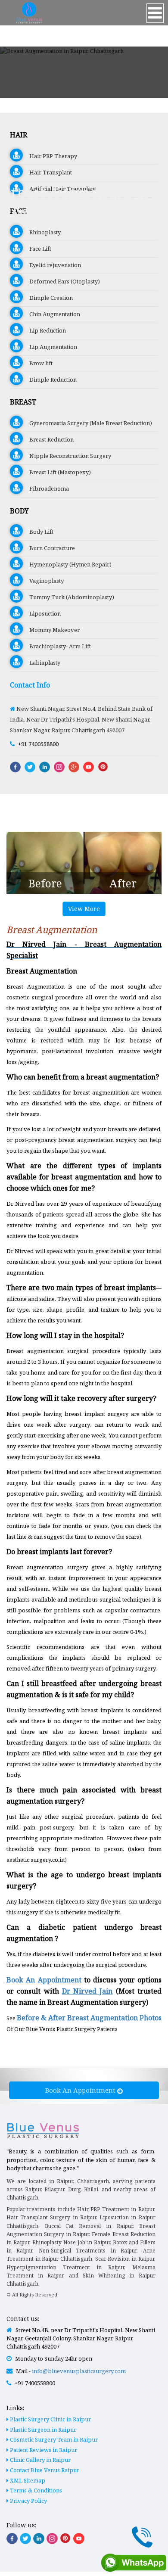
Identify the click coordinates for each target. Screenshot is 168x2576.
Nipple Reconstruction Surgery (67, 456)
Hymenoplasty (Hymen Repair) (67, 564)
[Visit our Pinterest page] (65, 2538)
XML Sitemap (27, 2480)
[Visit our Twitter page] (25, 2539)
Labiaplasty (42, 663)
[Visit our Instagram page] (52, 2539)
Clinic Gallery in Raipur (40, 2460)
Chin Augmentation (51, 314)
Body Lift (38, 532)
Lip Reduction (44, 330)
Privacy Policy (28, 2501)
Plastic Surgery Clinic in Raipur (50, 2419)
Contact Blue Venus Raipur (44, 2470)
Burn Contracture (49, 548)
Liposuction (42, 613)
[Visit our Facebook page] (12, 2539)
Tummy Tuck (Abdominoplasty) (68, 597)
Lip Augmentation (50, 347)
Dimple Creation (48, 298)
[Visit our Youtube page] (79, 2539)
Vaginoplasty (43, 581)
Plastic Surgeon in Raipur (42, 2430)
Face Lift (37, 249)
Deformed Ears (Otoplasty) (61, 281)
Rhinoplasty (42, 232)
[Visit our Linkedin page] (39, 2539)
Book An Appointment (81, 2090)
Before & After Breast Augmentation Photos (89, 2018)
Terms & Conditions (35, 2490)
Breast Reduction (48, 439)
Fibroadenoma (46, 488)
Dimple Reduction (50, 380)
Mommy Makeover (51, 630)
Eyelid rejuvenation (52, 265)
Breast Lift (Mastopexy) (57, 472)
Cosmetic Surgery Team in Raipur (53, 2439)
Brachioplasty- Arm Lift (57, 646)
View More (84, 909)
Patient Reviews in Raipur (43, 2450)
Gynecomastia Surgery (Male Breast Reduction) (87, 423)
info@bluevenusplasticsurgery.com (79, 2371)
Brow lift (38, 363)
